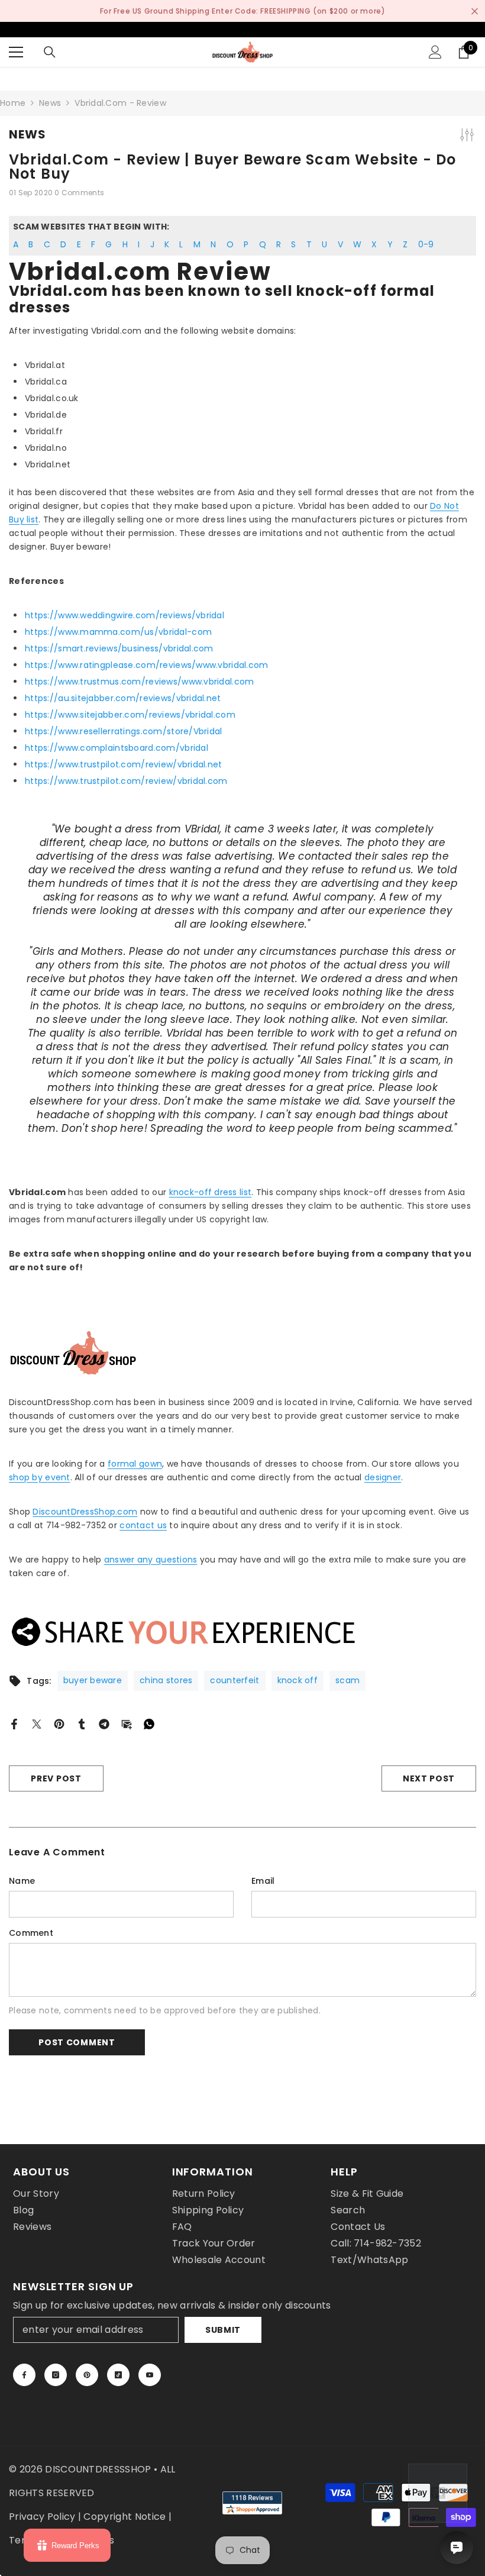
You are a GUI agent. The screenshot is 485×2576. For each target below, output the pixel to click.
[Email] (127, 1723)
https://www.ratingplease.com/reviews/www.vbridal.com (147, 665)
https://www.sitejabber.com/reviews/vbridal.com (130, 715)
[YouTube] (150, 2375)
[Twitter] (37, 1723)
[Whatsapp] (149, 1723)
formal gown (135, 1464)
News (50, 103)
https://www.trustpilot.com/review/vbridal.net (124, 764)
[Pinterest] (59, 1723)
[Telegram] (104, 1723)
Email (263, 1881)
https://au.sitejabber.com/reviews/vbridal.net (123, 698)
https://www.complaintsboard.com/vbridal (117, 748)
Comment (31, 1933)
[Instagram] (56, 2375)
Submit (223, 2330)
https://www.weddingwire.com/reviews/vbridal (125, 615)
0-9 (426, 244)
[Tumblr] (82, 1723)
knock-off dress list (211, 1192)
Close (475, 11)
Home (13, 103)
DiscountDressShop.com (85, 1512)
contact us (143, 1525)
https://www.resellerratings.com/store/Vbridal (124, 731)
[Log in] (435, 52)
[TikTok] (118, 2375)
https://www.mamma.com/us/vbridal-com (118, 632)
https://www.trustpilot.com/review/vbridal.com (126, 781)
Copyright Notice (125, 2517)
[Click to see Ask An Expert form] (438, 2493)
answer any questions (151, 1560)
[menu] (16, 52)
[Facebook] (14, 1723)
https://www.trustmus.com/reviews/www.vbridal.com (139, 682)
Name (22, 1881)
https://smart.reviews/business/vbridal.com (119, 648)
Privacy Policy (42, 2517)
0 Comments (79, 193)
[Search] (50, 52)
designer (383, 1477)
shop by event (40, 1477)
